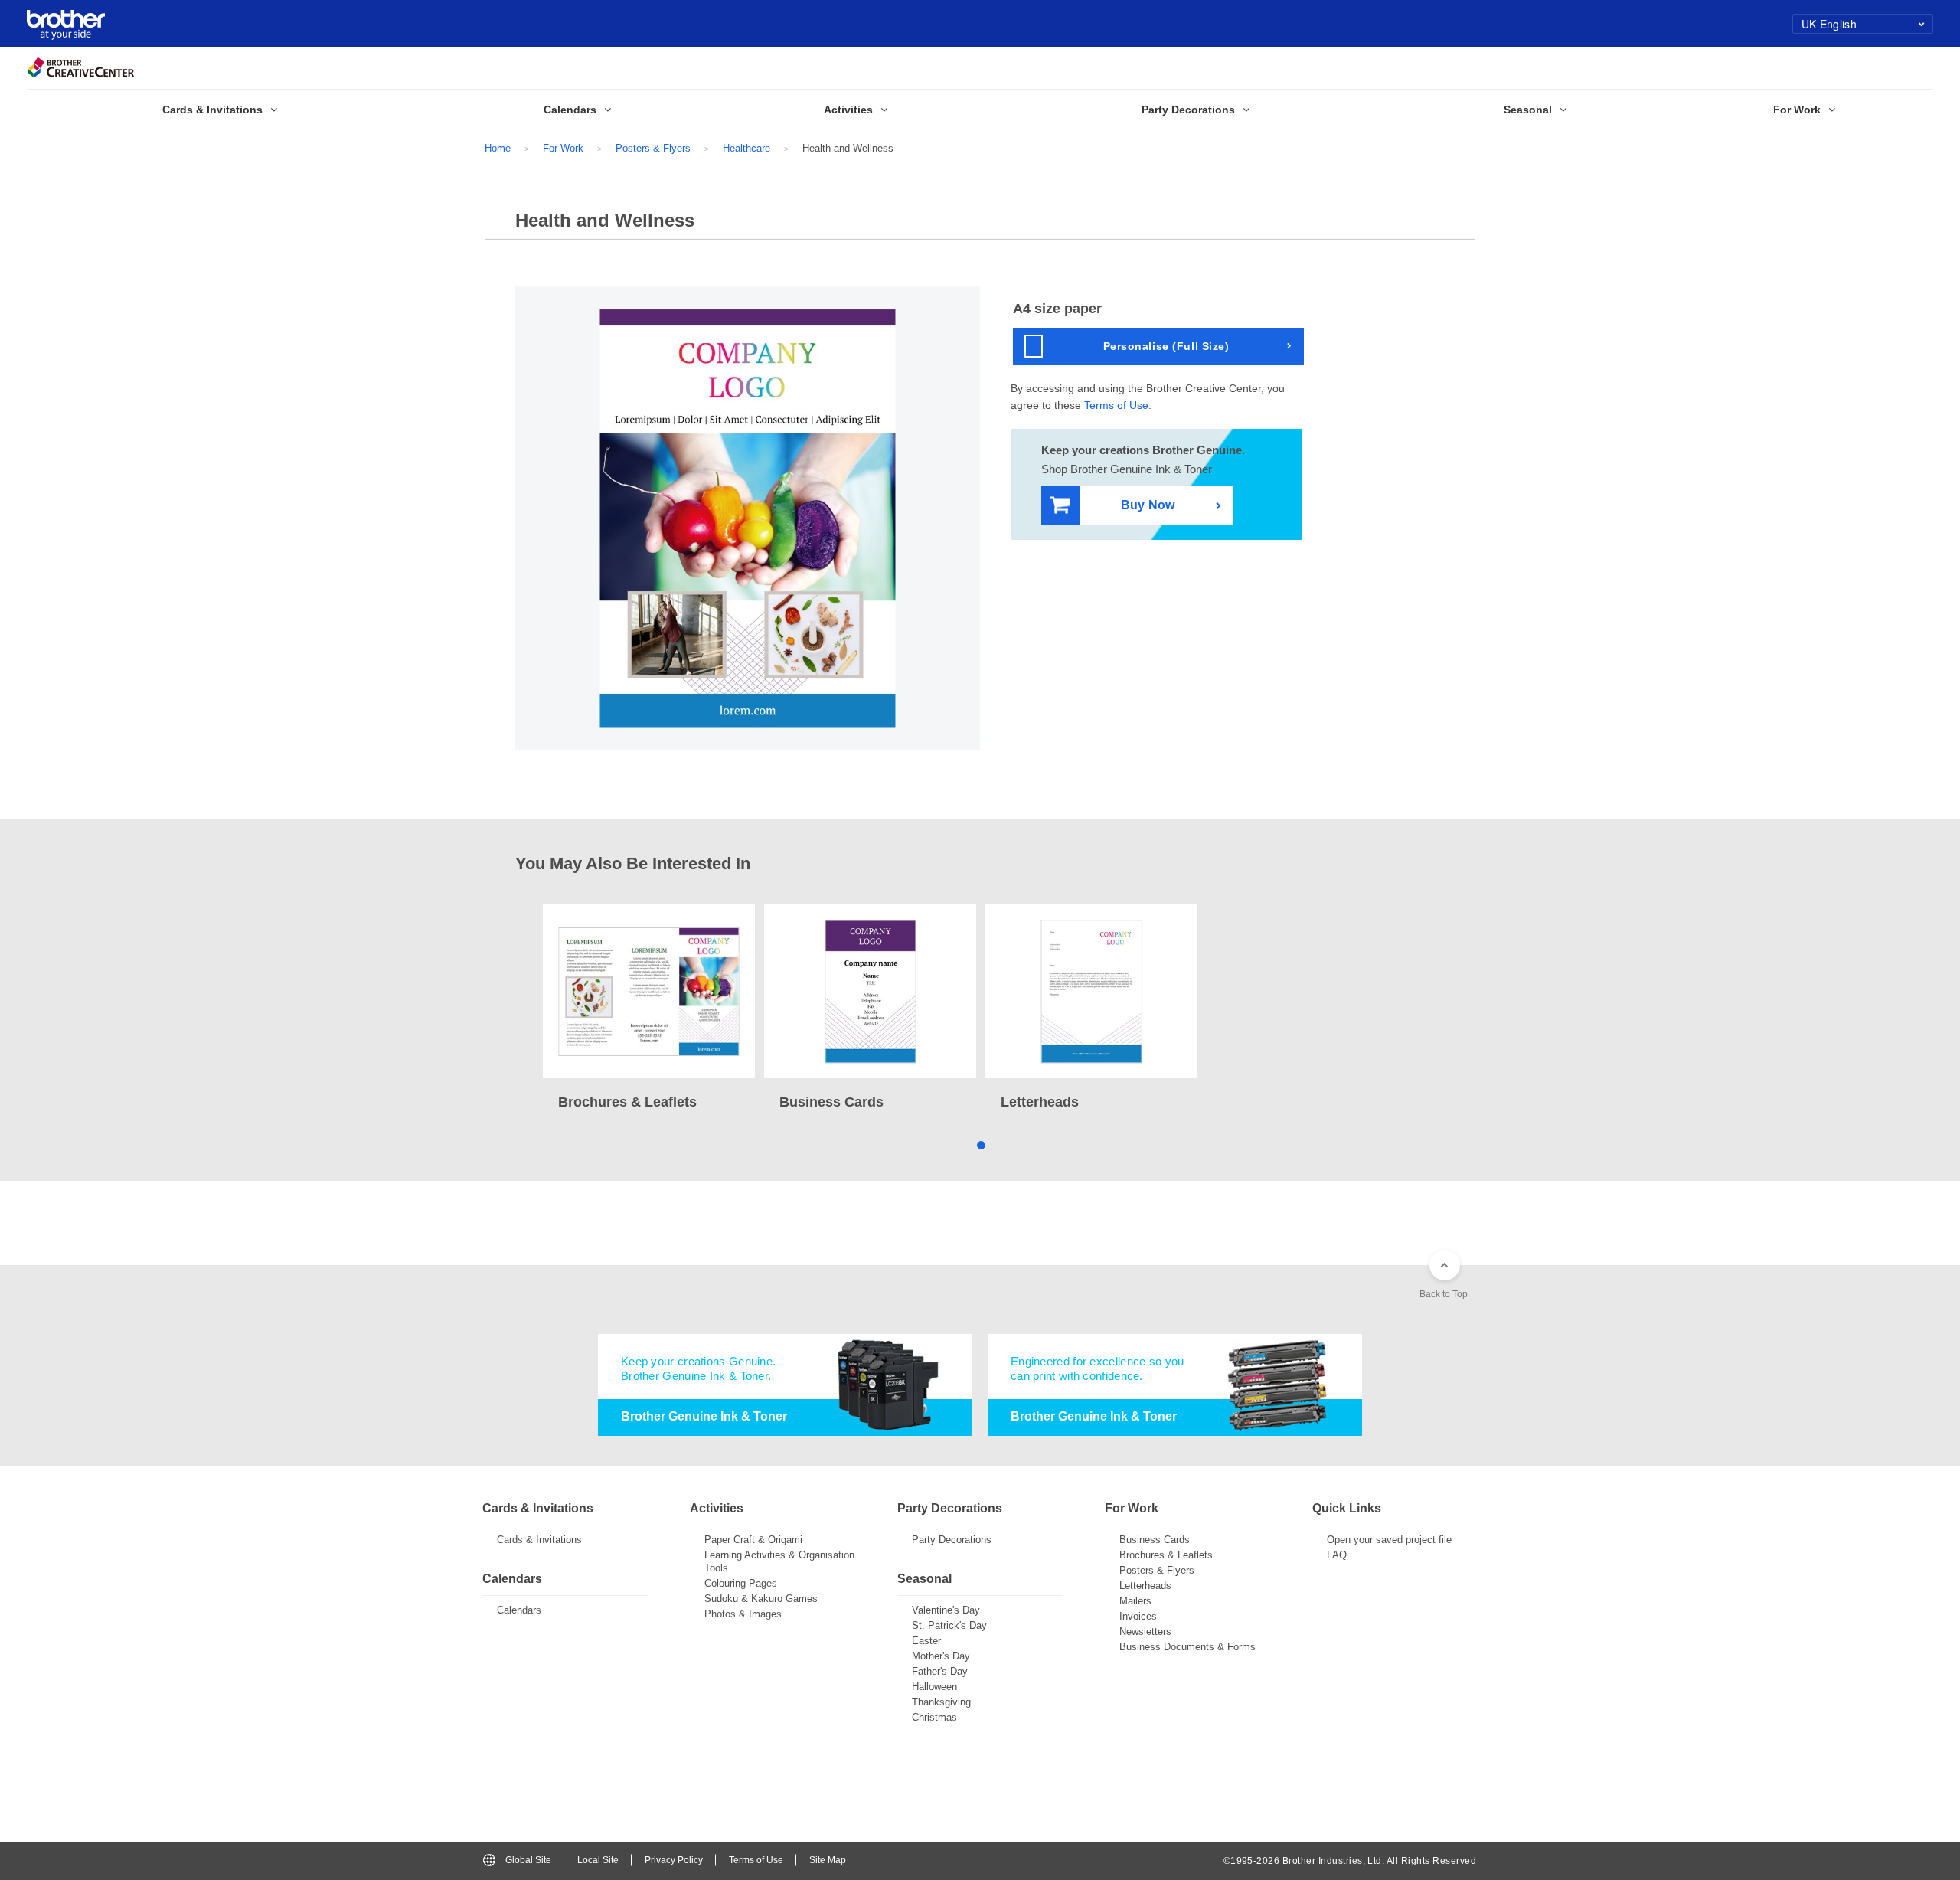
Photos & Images (743, 1614)
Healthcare (746, 148)
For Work (563, 148)
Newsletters (1145, 1632)
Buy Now (1148, 505)
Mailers (1135, 1601)
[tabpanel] (649, 1009)
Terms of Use (1116, 405)
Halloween (934, 1687)
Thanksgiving (941, 1702)
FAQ (1337, 1555)
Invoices (1138, 1616)
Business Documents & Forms (1187, 1647)
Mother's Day (941, 1656)
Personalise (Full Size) (1166, 346)
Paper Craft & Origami (753, 1540)
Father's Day (940, 1671)
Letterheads (1145, 1586)
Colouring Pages (741, 1583)
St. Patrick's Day (949, 1625)
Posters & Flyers (653, 148)
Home (498, 148)
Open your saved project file (1389, 1540)
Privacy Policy (674, 1860)
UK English (1829, 24)
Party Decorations (952, 1540)
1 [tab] (980, 1144)
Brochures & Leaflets (1166, 1555)
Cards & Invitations (539, 1540)
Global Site (528, 1860)
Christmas (934, 1717)
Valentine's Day (946, 1610)
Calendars (519, 1610)
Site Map (828, 1860)
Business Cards (1155, 1540)
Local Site (598, 1860)
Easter (926, 1641)
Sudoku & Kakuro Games (761, 1599)
